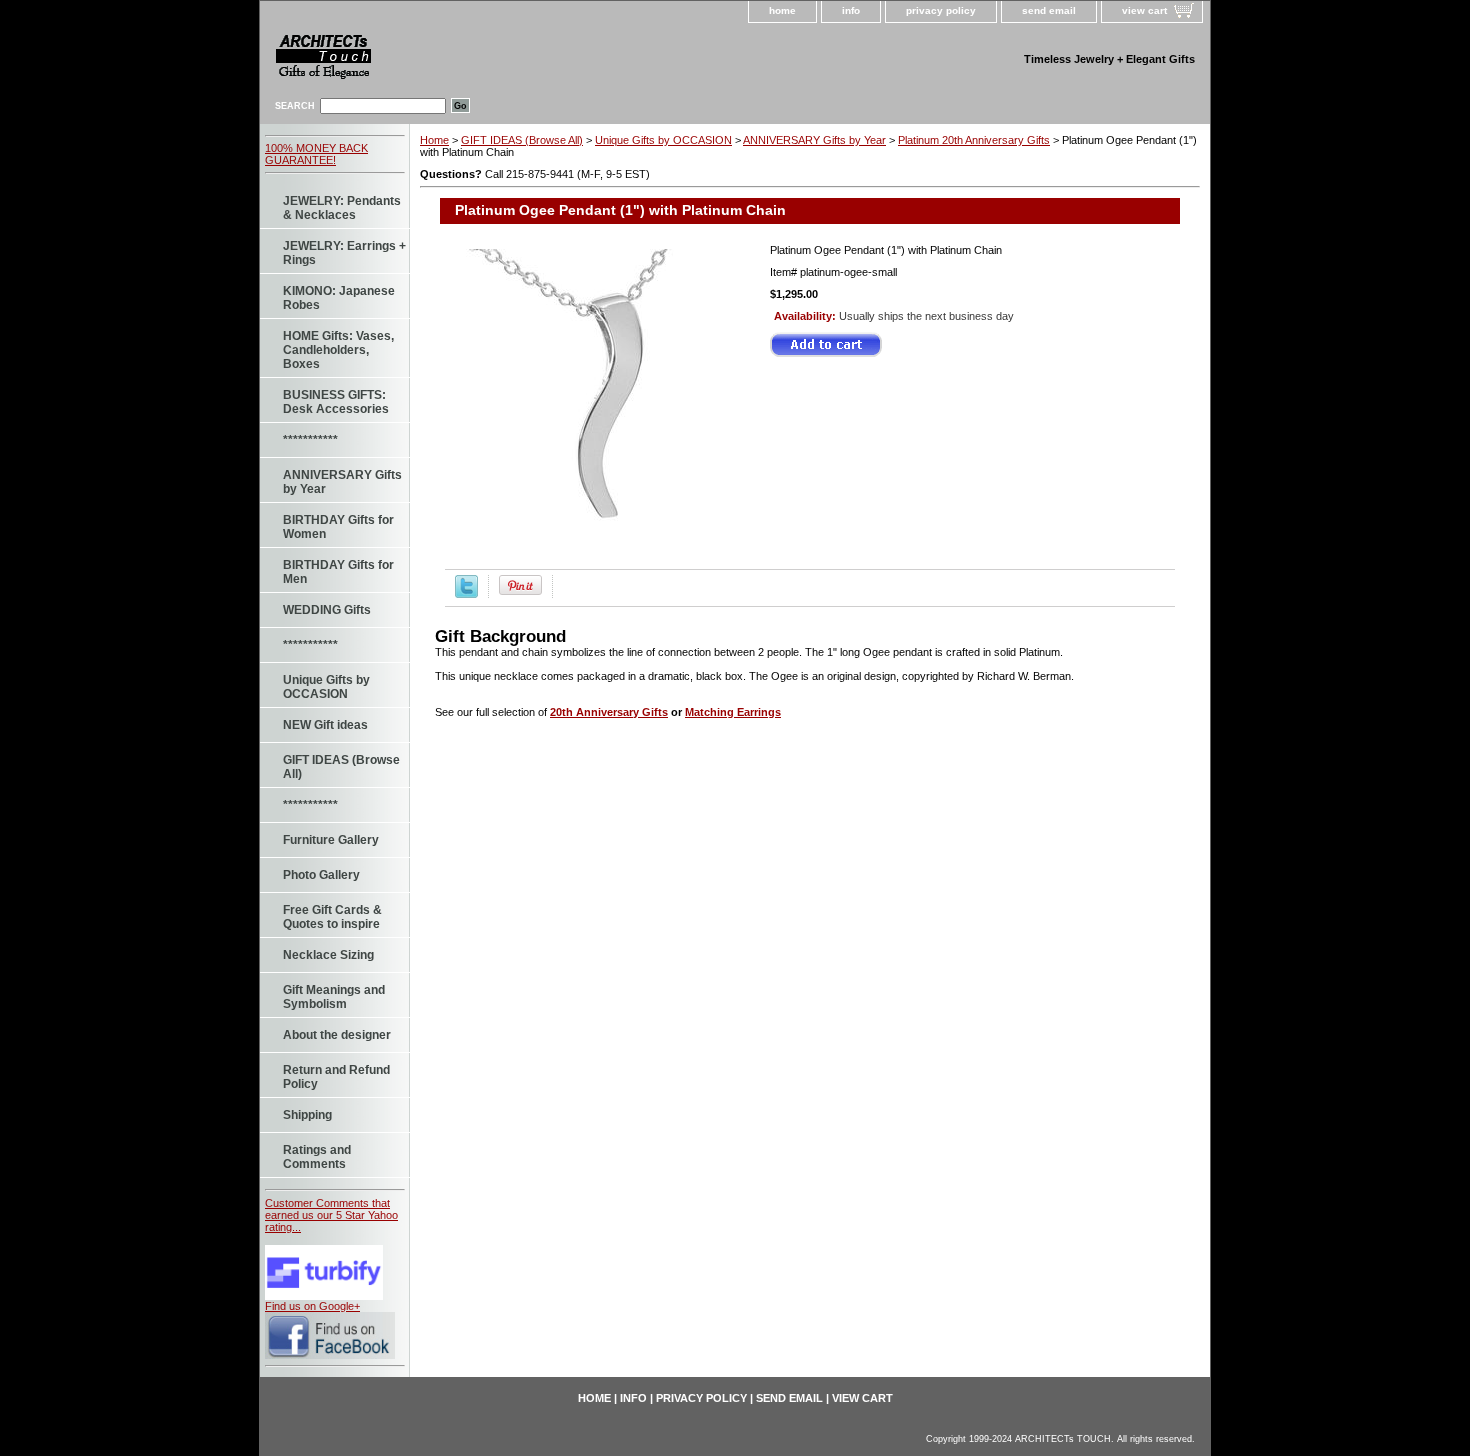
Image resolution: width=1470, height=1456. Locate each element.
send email (1049, 10)
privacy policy (941, 10)
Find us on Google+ (312, 1306)
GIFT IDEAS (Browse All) (341, 767)
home (782, 10)
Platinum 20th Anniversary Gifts (974, 140)
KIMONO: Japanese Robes (339, 298)
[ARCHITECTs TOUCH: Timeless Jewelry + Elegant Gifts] (435, 60)
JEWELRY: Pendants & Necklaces (342, 208)
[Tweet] (466, 594)
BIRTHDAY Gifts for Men (338, 572)
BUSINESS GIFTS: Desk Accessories (336, 402)
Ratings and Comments (317, 1157)
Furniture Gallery (331, 840)
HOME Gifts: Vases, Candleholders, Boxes (338, 350)
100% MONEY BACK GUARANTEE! (316, 154)
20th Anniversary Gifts (609, 712)
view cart (1144, 10)
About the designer (337, 1035)
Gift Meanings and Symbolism (334, 997)
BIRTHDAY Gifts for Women (338, 527)
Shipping (307, 1115)
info (851, 10)
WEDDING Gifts (327, 610)
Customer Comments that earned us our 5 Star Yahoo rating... (331, 1215)
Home (434, 140)
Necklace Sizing (328, 955)
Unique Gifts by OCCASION (326, 687)
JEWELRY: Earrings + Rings (344, 253)
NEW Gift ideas (325, 725)
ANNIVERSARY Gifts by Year (342, 482)
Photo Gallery (321, 875)
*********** (310, 440)
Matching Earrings (733, 712)
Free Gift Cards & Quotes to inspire (332, 917)
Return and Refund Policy (336, 1077)
